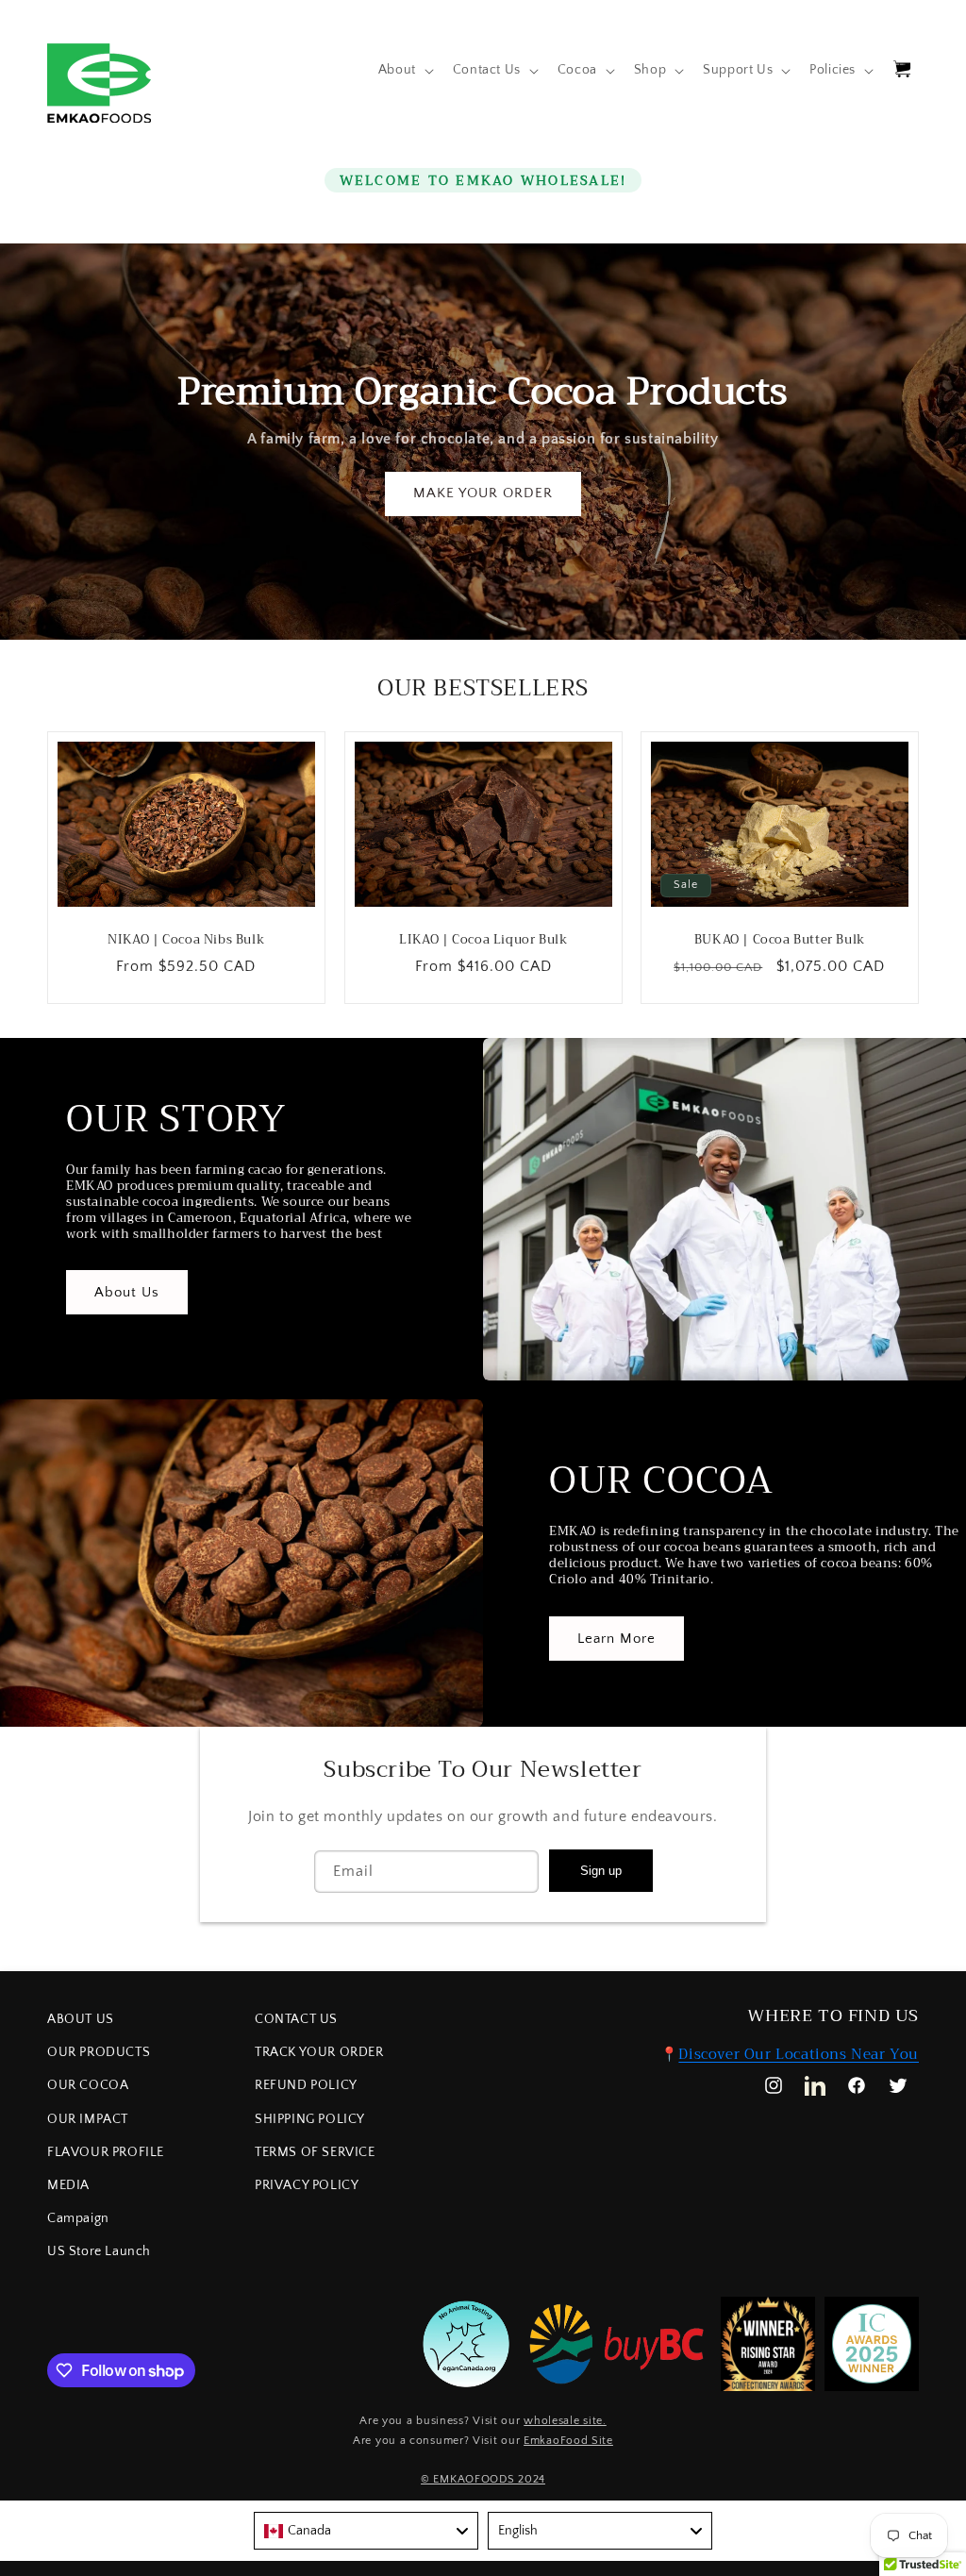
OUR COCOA (88, 2085)
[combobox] (366, 2531)
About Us (127, 1292)
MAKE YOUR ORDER (483, 493)
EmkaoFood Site (568, 2441)
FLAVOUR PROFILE (106, 2152)
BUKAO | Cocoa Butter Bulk (780, 940)
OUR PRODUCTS (99, 2052)
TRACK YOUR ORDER (319, 2052)
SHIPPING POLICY (310, 2119)
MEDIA (68, 2185)
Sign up (601, 1871)
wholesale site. (565, 2421)
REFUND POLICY (306, 2085)
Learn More (616, 1639)
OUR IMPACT (88, 2119)
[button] (404, 70)
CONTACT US (296, 2019)
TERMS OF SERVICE (315, 2152)
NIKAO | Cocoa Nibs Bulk (186, 940)
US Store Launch (99, 2251)
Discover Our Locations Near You (799, 2054)
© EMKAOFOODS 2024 (483, 2479)
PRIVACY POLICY (307, 2185)
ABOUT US (81, 2019)
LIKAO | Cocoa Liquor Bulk (483, 940)
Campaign (78, 2218)
